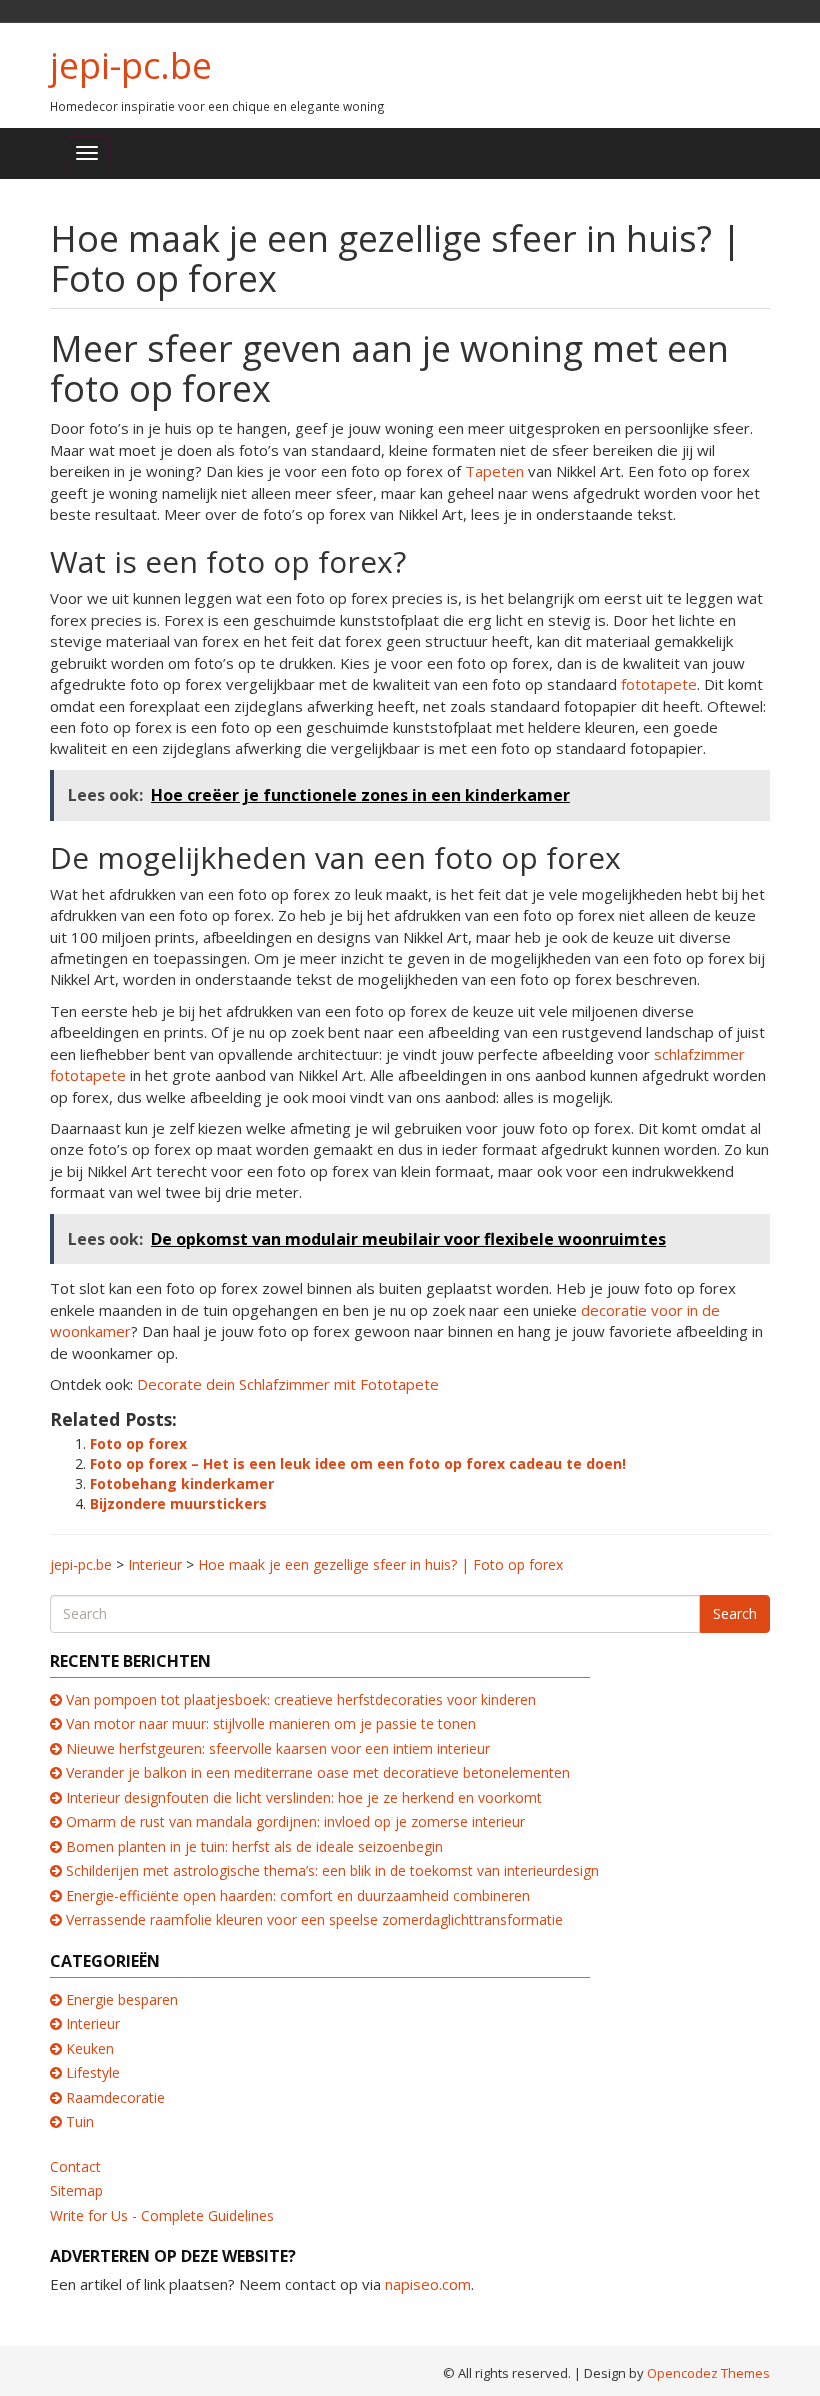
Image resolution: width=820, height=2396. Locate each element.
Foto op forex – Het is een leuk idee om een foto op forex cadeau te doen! (358, 1463)
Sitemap (76, 2190)
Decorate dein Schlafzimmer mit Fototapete (288, 1384)
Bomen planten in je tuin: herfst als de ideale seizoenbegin (254, 1846)
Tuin (80, 2121)
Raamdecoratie (115, 2097)
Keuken (90, 2048)
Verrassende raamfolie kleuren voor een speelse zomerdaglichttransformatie (314, 1919)
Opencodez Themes (708, 2373)
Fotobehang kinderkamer (182, 1483)
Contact (75, 2166)
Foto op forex (138, 1443)
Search (735, 1613)
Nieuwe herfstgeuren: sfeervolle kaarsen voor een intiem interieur (278, 1748)
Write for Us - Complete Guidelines (162, 2215)
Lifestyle (93, 2072)
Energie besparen (122, 1999)
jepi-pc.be (131, 65)
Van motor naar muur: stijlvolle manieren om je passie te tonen (271, 1723)
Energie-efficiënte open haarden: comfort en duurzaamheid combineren (298, 1895)
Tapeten (494, 471)
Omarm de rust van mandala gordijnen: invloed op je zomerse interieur (295, 1821)
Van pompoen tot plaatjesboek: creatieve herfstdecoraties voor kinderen (301, 1699)
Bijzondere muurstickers (178, 1503)
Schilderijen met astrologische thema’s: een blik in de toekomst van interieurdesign (332, 1870)
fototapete (659, 684)
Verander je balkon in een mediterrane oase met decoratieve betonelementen (318, 1772)
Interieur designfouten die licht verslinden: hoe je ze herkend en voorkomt (304, 1797)
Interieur (93, 2023)
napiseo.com (428, 2284)
